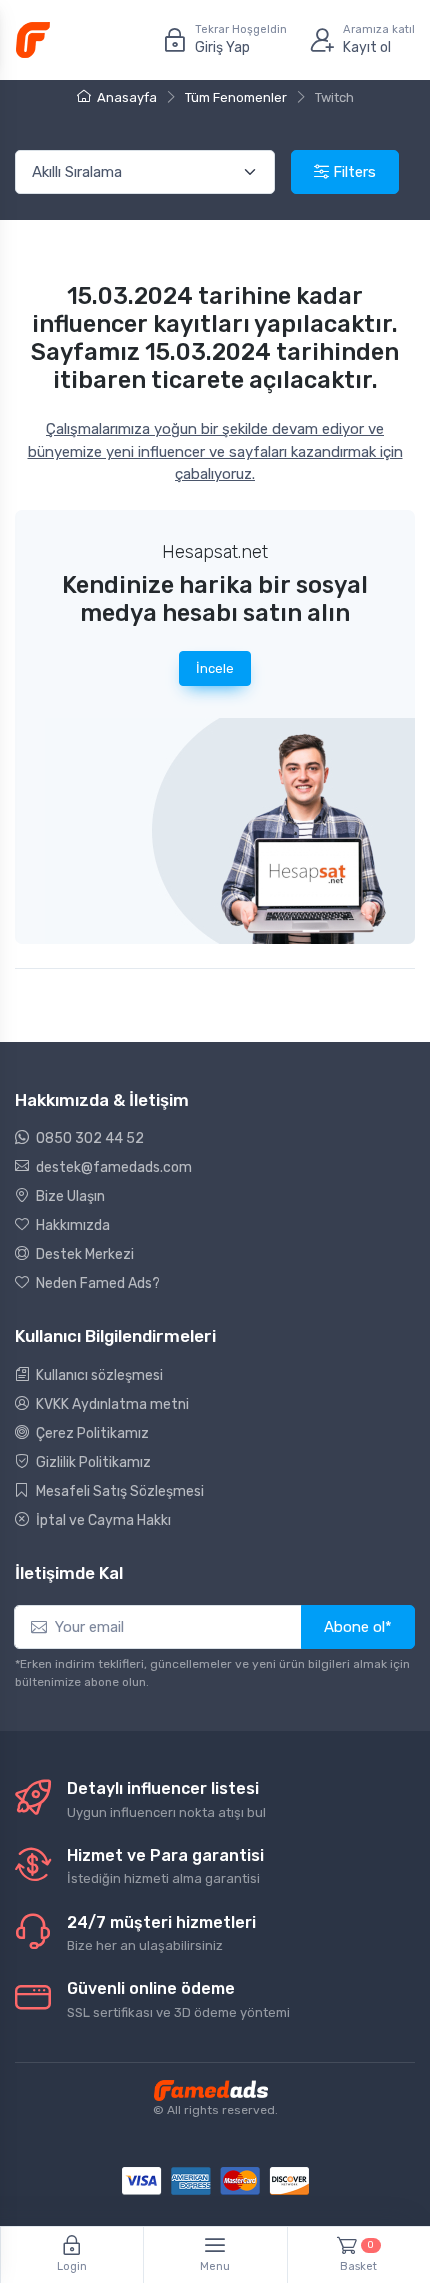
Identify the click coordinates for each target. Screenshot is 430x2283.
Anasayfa (127, 97)
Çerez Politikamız (91, 1433)
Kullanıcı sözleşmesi (98, 1375)
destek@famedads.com (112, 1167)
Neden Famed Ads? (96, 1283)
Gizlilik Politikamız (92, 1462)
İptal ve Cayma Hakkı (102, 1520)
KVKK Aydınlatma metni (111, 1404)
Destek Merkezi (83, 1254)
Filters (352, 172)
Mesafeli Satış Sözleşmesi (118, 1491)
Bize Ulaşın (69, 1196)
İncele (215, 668)
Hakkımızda (71, 1225)
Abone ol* (358, 1627)
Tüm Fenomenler (236, 97)
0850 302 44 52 (88, 1138)
